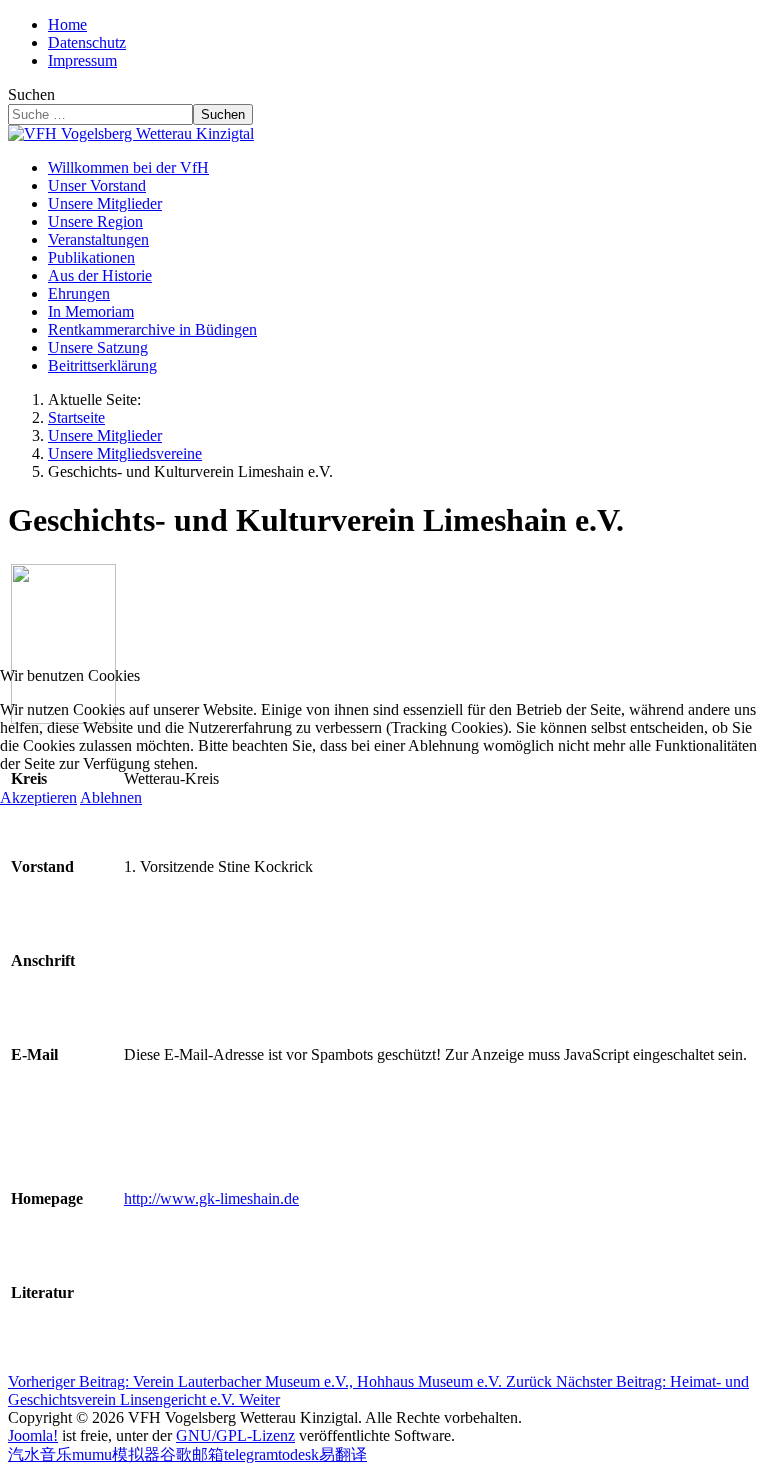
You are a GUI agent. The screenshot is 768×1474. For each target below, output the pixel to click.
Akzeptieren (38, 797)
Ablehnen (111, 797)
